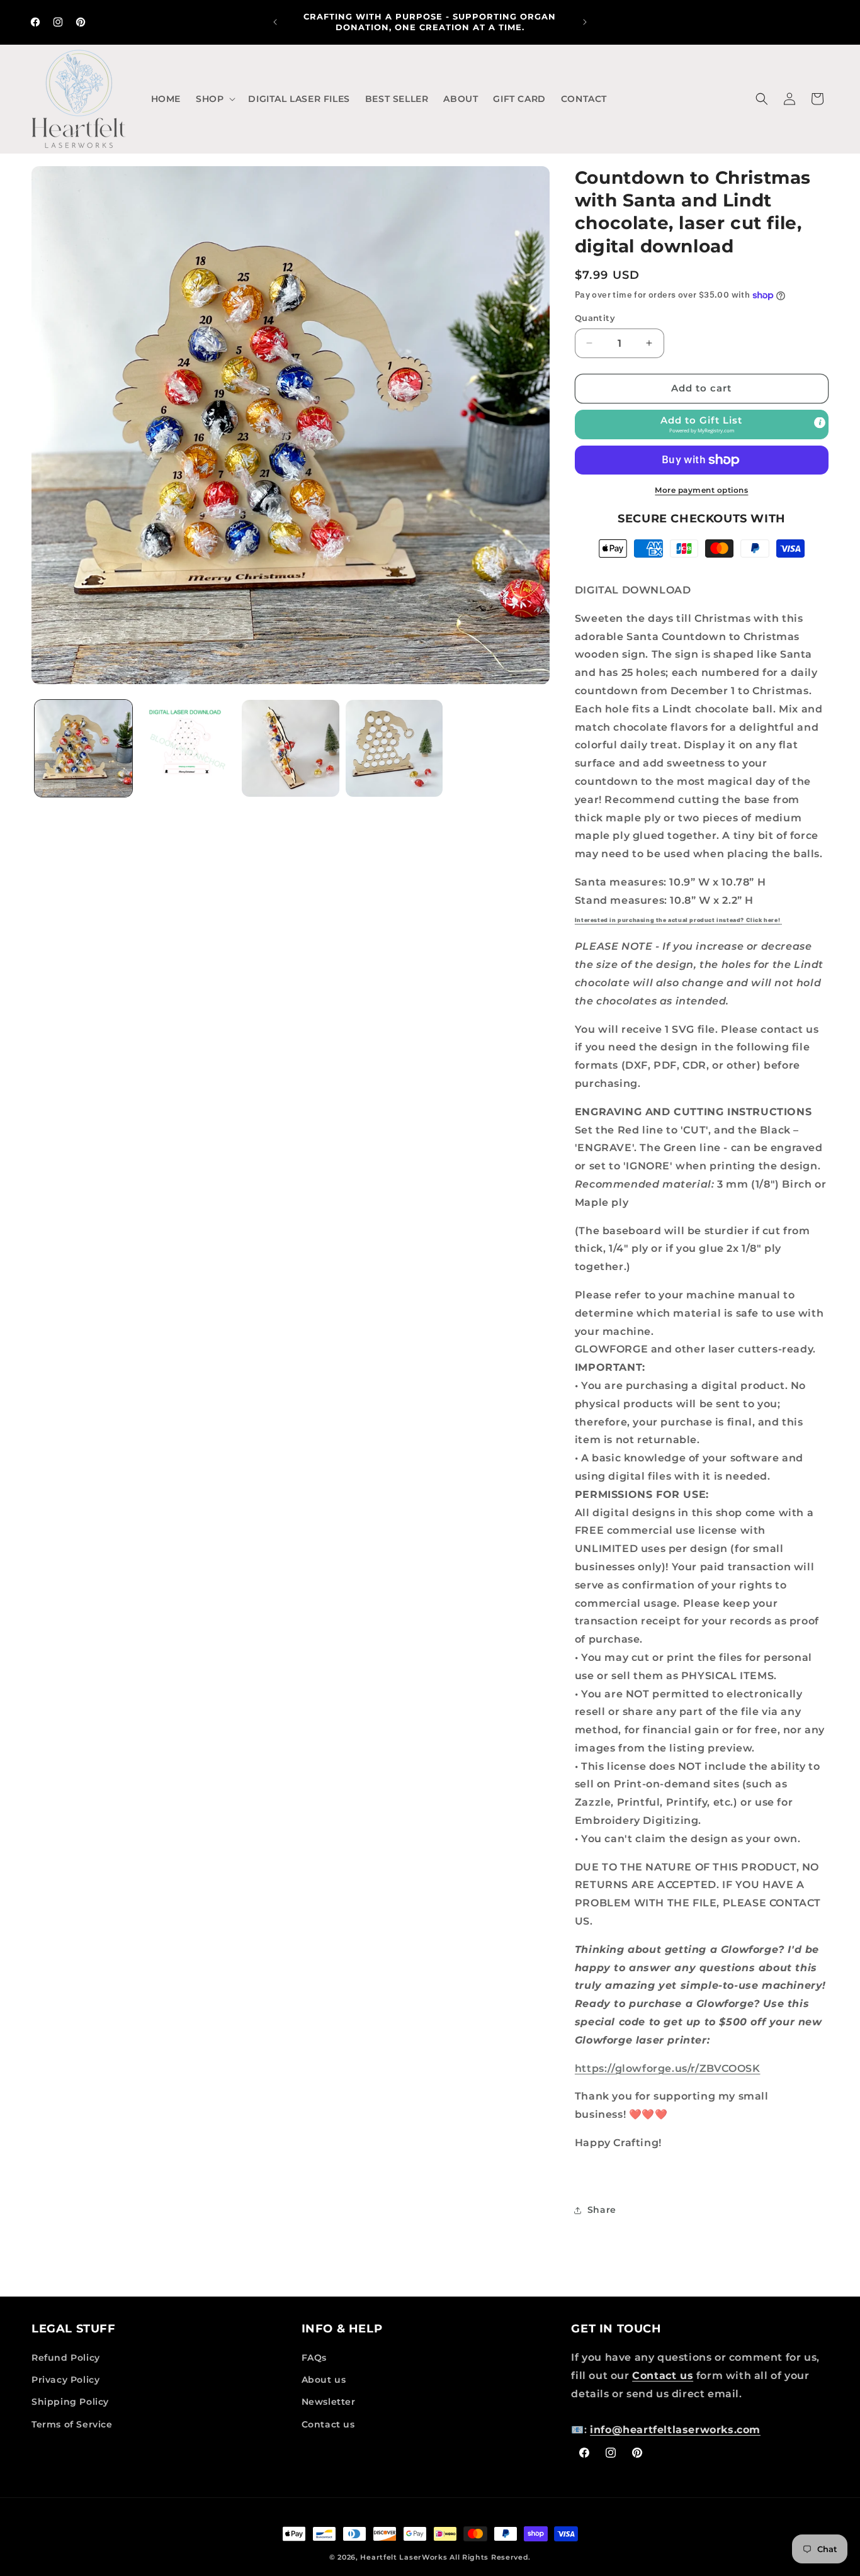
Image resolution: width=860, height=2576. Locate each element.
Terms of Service (72, 2424)
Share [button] (602, 2210)
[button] (214, 99)
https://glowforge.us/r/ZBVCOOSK (668, 2068)
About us (324, 2380)
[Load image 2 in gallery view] (187, 749)
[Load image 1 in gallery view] (83, 749)
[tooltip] (820, 422)
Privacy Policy (65, 2380)
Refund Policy (66, 2358)
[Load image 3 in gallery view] (291, 749)
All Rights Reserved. (490, 2557)
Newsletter (329, 2402)
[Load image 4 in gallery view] (394, 749)
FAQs (314, 2358)
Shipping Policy (70, 2402)
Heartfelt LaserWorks (404, 2557)
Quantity (595, 318)
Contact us (328, 2424)
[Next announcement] (585, 22)
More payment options (701, 490)
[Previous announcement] (275, 22)
